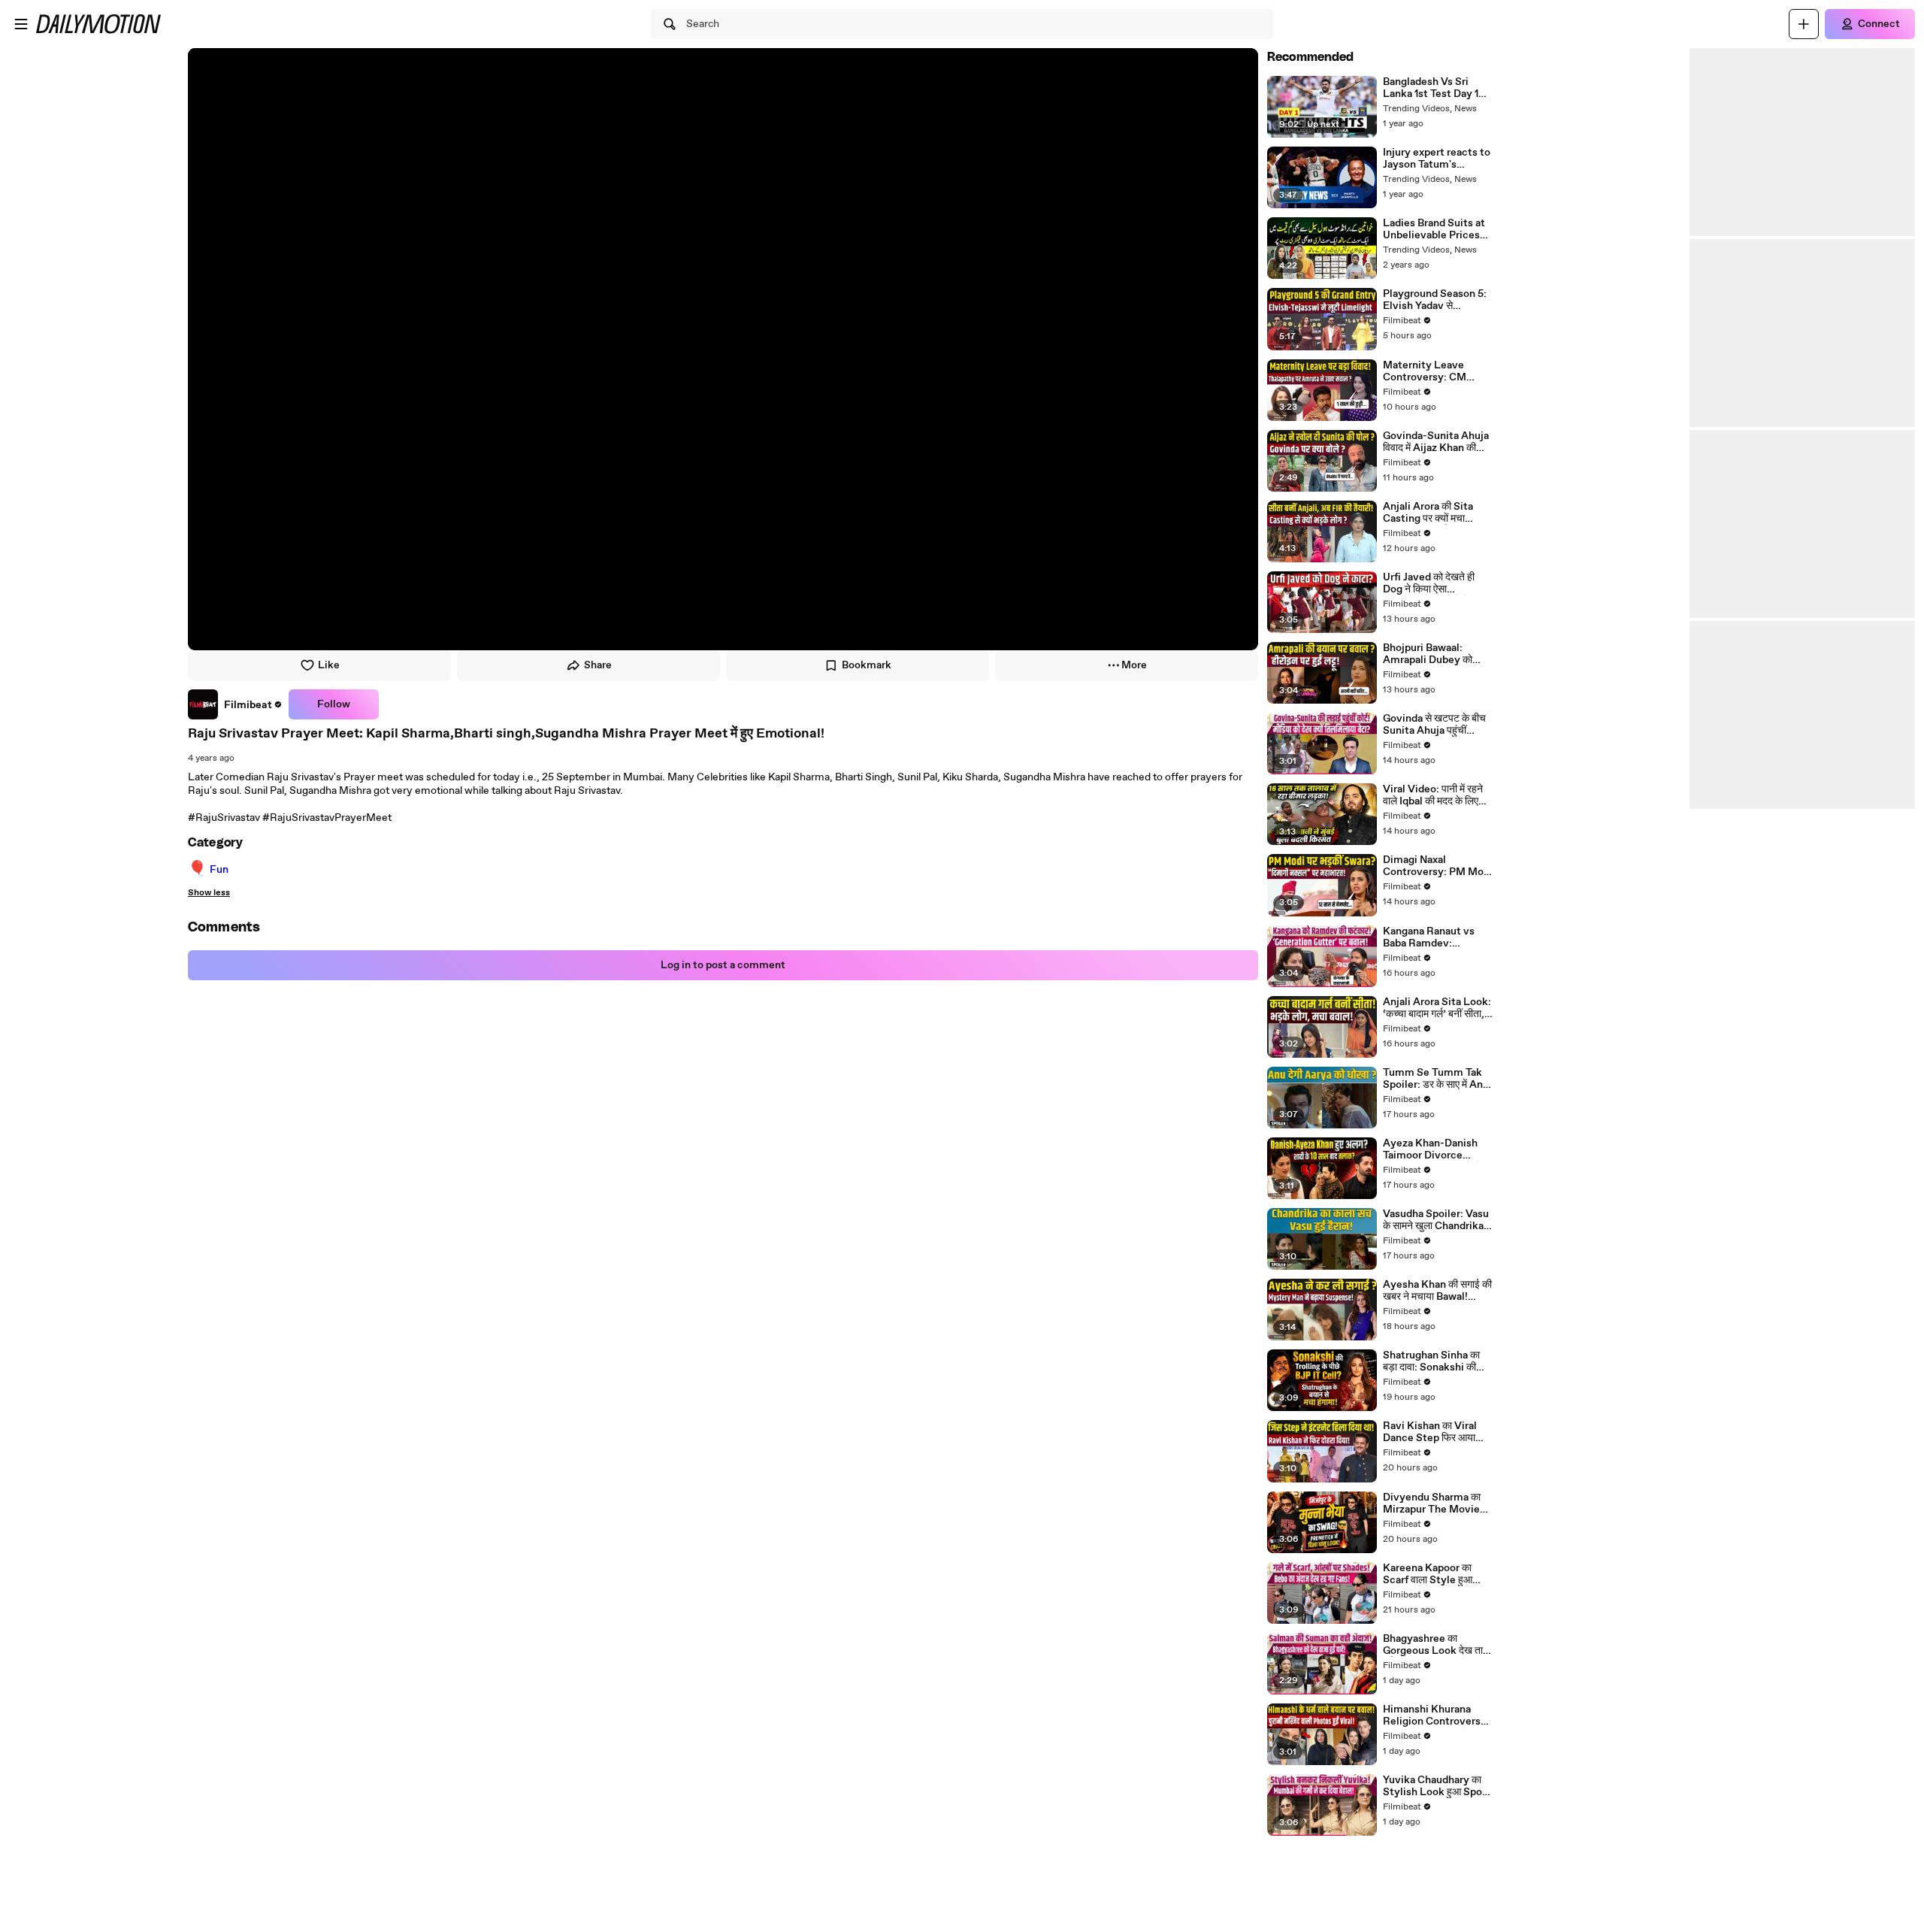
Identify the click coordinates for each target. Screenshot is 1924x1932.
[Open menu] (21, 24)
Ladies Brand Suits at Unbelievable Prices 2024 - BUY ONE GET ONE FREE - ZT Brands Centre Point (1435, 229)
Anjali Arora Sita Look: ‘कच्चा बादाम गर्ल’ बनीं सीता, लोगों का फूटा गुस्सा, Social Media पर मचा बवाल (1437, 1008)
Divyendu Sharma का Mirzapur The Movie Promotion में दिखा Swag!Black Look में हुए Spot (1434, 1504)
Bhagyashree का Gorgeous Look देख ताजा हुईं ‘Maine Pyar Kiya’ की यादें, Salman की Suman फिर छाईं (1438, 1645)
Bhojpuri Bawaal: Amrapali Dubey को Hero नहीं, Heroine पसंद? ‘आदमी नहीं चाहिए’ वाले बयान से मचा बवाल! (1437, 654)
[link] (235, 704)
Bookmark (867, 665)
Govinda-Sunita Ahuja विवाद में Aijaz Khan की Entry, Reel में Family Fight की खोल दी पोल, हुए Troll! (1436, 442)
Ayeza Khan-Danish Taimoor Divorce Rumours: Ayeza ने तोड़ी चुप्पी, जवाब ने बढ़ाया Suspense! (1437, 1149)
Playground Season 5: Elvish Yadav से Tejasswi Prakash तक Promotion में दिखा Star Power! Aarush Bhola (1435, 300)
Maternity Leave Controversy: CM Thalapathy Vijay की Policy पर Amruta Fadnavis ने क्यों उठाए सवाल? (1429, 371)
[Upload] (1804, 24)
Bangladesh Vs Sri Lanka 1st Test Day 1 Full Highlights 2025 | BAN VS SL (1435, 88)
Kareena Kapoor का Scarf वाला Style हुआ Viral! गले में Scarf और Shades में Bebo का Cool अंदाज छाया (1436, 1574)
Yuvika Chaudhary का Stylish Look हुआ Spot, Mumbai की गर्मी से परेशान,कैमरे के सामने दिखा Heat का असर (1436, 1786)
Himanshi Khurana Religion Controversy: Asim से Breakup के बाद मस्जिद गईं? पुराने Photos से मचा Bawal (1438, 1715)
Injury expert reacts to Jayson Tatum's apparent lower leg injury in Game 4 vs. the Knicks (1437, 159)
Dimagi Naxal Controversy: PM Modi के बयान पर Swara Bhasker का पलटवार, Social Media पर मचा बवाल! (1438, 866)
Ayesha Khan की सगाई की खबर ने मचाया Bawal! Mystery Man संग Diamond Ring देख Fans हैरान (1438, 1291)
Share (598, 665)
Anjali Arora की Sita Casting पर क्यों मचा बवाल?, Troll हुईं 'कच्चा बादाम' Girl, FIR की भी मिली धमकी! (1436, 513)
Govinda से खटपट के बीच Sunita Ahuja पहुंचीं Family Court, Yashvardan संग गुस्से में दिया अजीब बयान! (1434, 725)
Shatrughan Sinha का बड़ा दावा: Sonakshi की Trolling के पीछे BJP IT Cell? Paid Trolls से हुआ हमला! (1434, 1361)
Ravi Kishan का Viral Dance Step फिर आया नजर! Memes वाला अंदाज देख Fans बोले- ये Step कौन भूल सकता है (1435, 1432)
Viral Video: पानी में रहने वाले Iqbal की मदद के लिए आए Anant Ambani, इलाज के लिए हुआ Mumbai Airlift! (1436, 795)
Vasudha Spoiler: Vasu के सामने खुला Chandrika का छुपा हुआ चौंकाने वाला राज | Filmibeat (1436, 1220)
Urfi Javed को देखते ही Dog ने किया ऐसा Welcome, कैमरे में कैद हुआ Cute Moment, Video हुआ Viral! (1437, 583)
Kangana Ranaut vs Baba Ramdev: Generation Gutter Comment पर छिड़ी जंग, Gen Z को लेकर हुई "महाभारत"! (1433, 937)
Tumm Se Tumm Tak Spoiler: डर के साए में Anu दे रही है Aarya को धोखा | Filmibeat (1436, 1079)
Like (329, 665)
